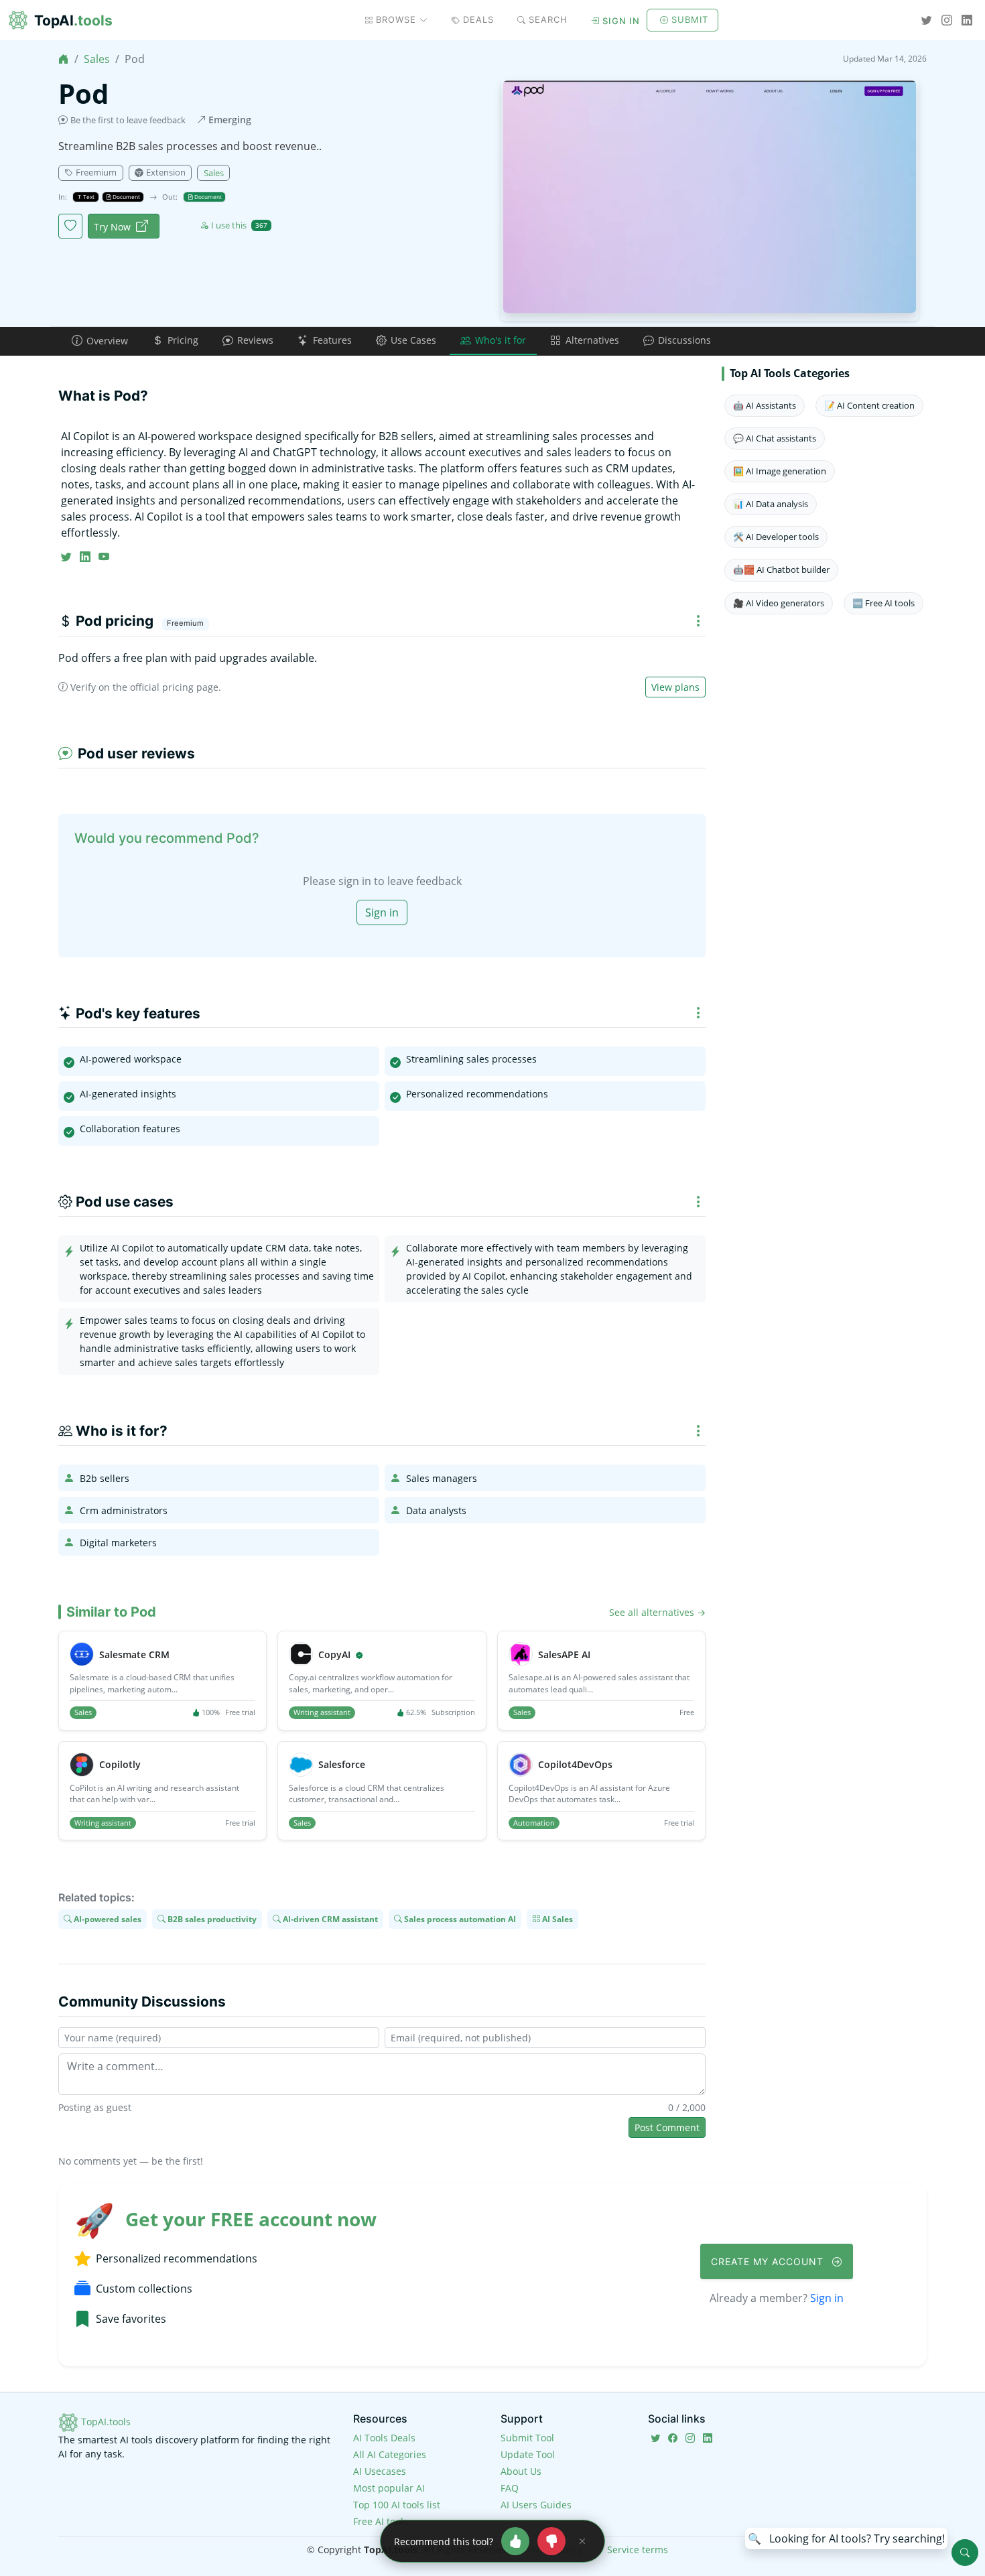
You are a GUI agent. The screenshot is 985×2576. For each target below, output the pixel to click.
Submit (690, 19)
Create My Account (769, 2261)
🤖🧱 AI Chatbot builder (781, 569)
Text (88, 197)
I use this (239, 225)
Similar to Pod (111, 1612)
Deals (478, 19)
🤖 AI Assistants (765, 405)
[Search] (965, 2553)
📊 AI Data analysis (771, 504)
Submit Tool (527, 2438)
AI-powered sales (107, 1919)
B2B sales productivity (211, 1919)
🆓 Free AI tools (883, 603)
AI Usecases (380, 2471)
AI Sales (556, 1919)
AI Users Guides (536, 2505)
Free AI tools (381, 2521)
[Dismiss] (582, 2541)
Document (126, 197)
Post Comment (667, 2127)
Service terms (638, 2550)
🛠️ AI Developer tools (776, 537)
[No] (551, 2541)
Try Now (112, 227)
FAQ (510, 2488)
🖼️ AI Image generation (780, 471)
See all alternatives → (657, 1612)
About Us (521, 2471)
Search (548, 19)
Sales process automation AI (459, 1919)
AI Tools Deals (384, 2438)
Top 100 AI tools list (397, 2505)
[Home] (64, 59)
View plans (675, 687)
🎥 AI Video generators (779, 603)
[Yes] (515, 2541)
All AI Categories (390, 2454)
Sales (97, 59)
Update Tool (528, 2454)
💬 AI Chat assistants (775, 438)
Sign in (621, 21)
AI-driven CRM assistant (329, 1919)
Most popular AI (389, 2488)
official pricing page (174, 687)
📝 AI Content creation (869, 405)
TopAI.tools (105, 2422)
